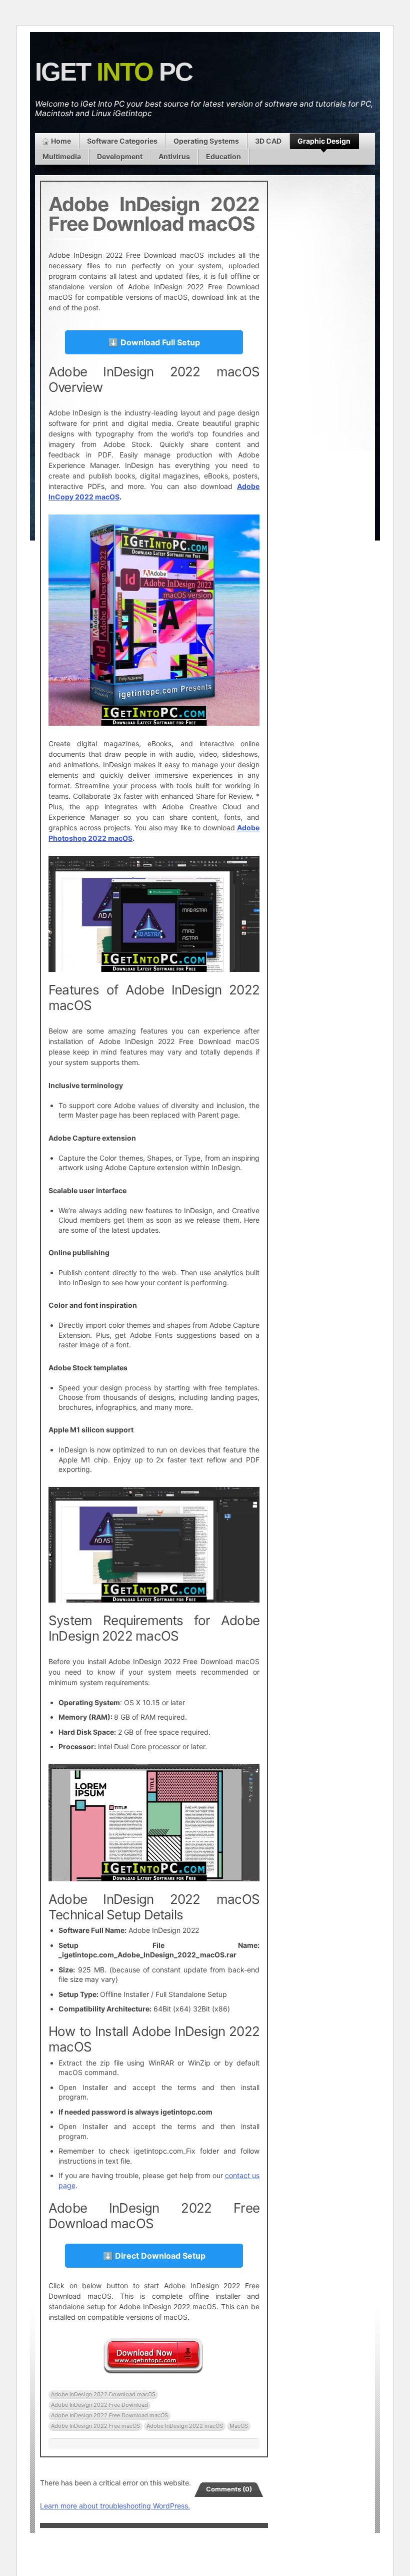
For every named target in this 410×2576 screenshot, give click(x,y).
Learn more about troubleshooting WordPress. (115, 2506)
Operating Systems (206, 141)
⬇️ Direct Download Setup (154, 2256)
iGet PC (114, 72)
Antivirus (174, 156)
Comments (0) (229, 2489)
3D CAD (268, 141)
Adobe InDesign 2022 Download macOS (103, 2394)
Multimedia (62, 156)
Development (120, 156)
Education (223, 156)
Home (61, 141)
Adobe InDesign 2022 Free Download (99, 2405)
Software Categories (122, 141)
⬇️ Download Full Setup (154, 342)
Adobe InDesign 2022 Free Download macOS (109, 2415)
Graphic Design (324, 141)
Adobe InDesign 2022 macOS (185, 2426)
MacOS (239, 2426)
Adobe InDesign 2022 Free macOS (95, 2426)
